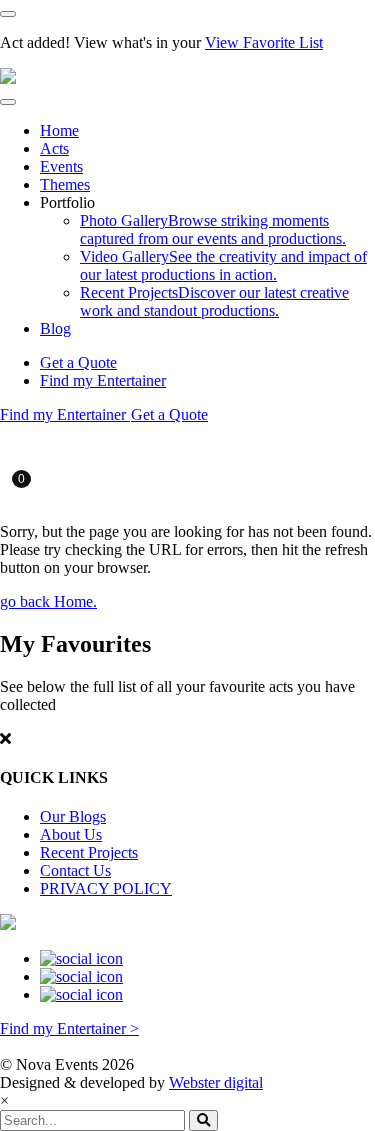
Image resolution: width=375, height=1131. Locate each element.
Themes (65, 184)
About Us (71, 834)
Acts (54, 148)
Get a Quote (78, 362)
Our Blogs (73, 816)
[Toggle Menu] (8, 102)
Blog (55, 328)
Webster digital (216, 1082)
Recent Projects (89, 852)
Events (61, 166)
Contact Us (75, 870)
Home (59, 130)
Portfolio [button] (67, 202)
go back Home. (48, 601)
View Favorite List (264, 42)
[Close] (8, 14)
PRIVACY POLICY (106, 888)
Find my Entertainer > (69, 1028)
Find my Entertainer (103, 380)
